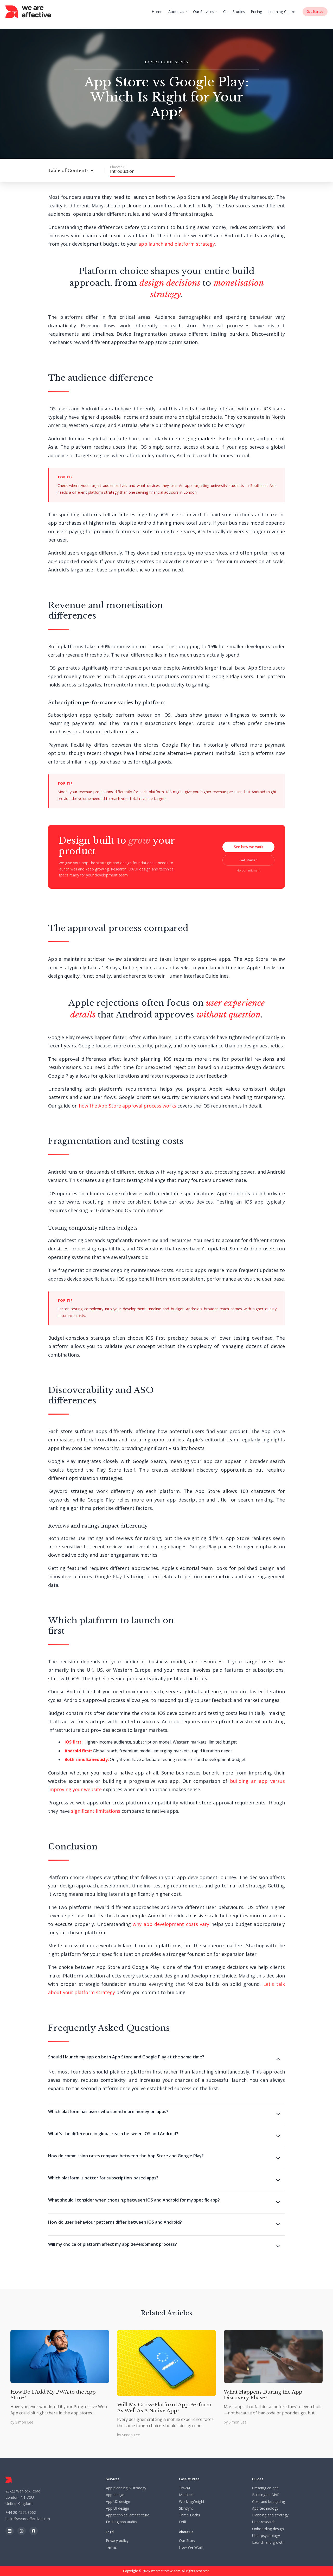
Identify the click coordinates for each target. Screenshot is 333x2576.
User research (264, 2522)
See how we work (249, 847)
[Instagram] (22, 2531)
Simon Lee (24, 2422)
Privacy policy (117, 2541)
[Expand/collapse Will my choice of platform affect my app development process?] (280, 2247)
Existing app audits (121, 2522)
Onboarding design (268, 2529)
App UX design (118, 2502)
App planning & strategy (126, 2488)
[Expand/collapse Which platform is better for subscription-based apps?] (280, 2181)
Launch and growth (268, 2542)
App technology (265, 2508)
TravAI (184, 2488)
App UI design (117, 2508)
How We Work (191, 2547)
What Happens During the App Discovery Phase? (263, 2395)
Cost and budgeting (268, 2502)
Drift (183, 2522)
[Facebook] (34, 2531)
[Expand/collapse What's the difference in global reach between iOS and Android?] (280, 2136)
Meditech (187, 2495)
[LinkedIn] (10, 2531)
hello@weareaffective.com (28, 2519)
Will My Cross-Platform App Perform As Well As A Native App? (164, 2408)
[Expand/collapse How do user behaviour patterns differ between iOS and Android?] (280, 2225)
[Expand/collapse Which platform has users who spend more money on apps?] (280, 2114)
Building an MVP (266, 2495)
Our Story (187, 2541)
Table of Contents (68, 170)
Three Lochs (190, 2515)
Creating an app (265, 2488)
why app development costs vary (171, 1924)
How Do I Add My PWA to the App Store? (53, 2395)
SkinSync (186, 2508)
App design (115, 2495)
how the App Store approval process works (127, 1106)
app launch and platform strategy (177, 244)
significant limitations (96, 1811)
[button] (179, 12)
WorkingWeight (192, 2502)
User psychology (266, 2536)
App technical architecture (128, 2515)
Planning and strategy (270, 2515)
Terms (111, 2547)
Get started (248, 860)
